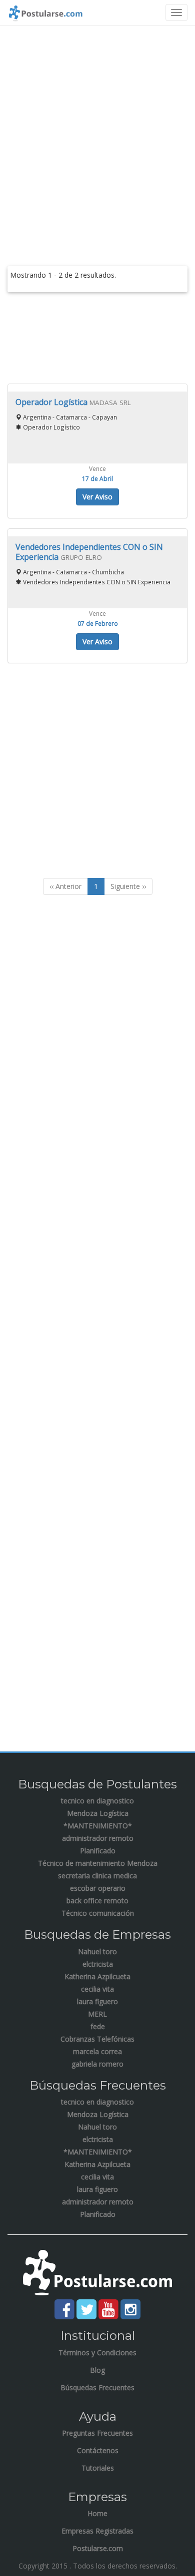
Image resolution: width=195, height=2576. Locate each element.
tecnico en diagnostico (97, 1801)
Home (97, 2513)
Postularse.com (98, 2548)
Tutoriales (98, 2468)
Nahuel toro (97, 1951)
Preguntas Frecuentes (97, 2433)
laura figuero (97, 2001)
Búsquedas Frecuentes (97, 2387)
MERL (97, 2014)
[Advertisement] (97, 133)
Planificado (98, 1851)
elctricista (98, 1964)
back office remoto (97, 1901)
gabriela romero (97, 2064)
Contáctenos (98, 2450)
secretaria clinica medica (97, 1876)
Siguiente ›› (128, 886)
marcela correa (97, 2051)
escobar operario (98, 1888)
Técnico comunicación (98, 1913)
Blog (97, 2370)
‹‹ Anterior (65, 886)
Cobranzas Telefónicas (97, 2039)
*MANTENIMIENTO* (98, 1826)
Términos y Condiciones (97, 2353)
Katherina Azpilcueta (97, 1976)
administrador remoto (98, 1838)
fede (98, 2026)
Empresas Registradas (97, 2531)
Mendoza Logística (98, 1813)
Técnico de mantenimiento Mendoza (98, 1863)
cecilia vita (97, 1989)
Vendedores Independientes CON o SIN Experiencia (89, 552)
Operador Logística (52, 402)
